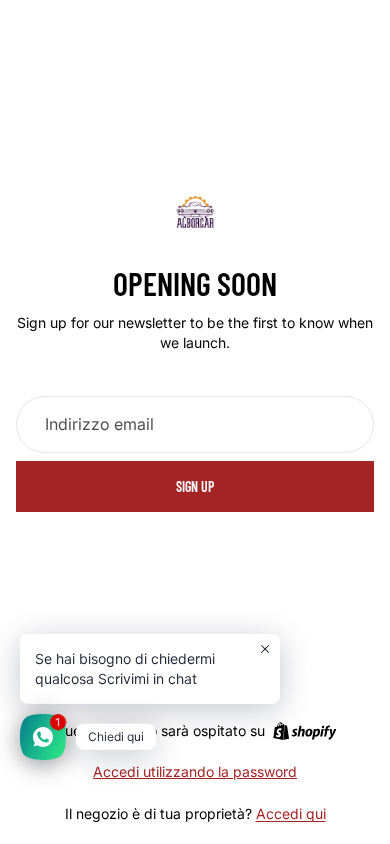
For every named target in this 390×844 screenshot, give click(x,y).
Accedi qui (291, 813)
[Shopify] (304, 731)
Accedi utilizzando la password (195, 771)
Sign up (195, 486)
